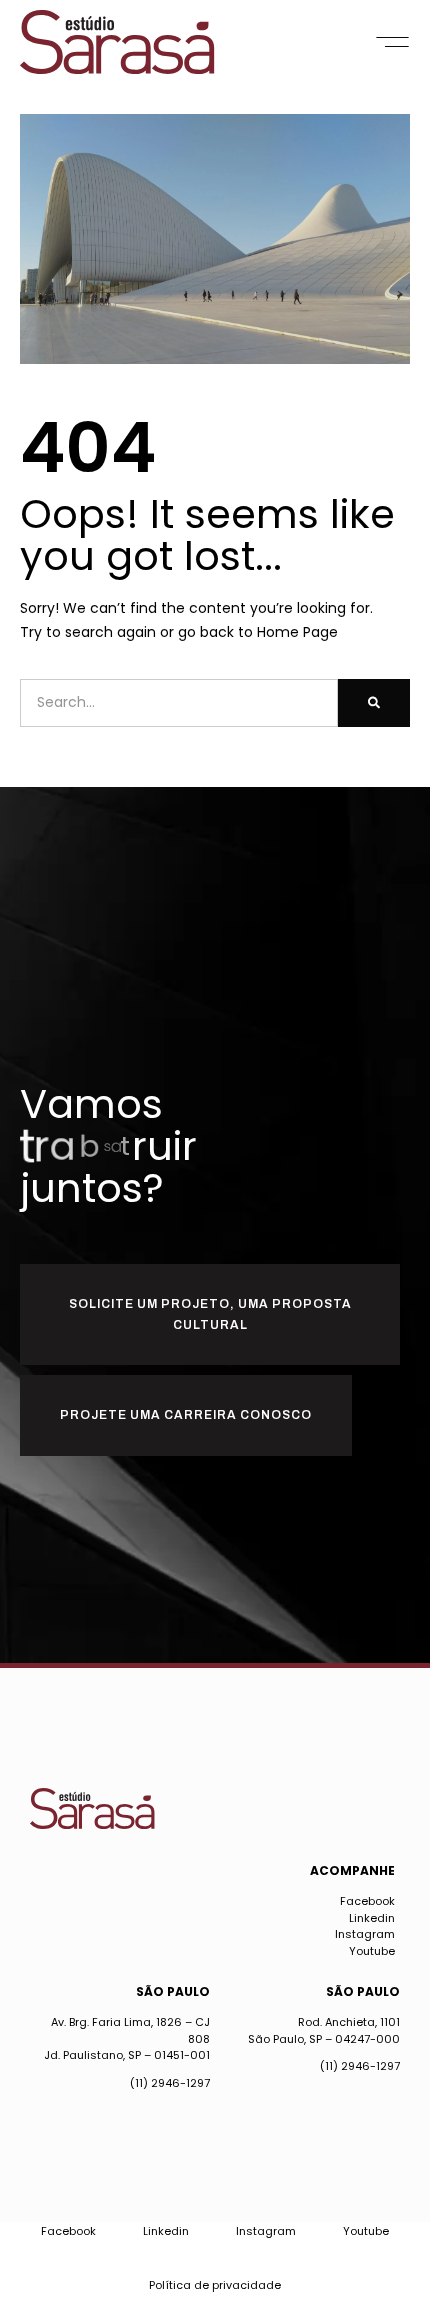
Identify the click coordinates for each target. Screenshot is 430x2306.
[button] (392, 42)
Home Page (297, 632)
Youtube (372, 1951)
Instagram (365, 1934)
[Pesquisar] (374, 703)
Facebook (367, 1901)
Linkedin (372, 1918)
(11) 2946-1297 (170, 2083)
